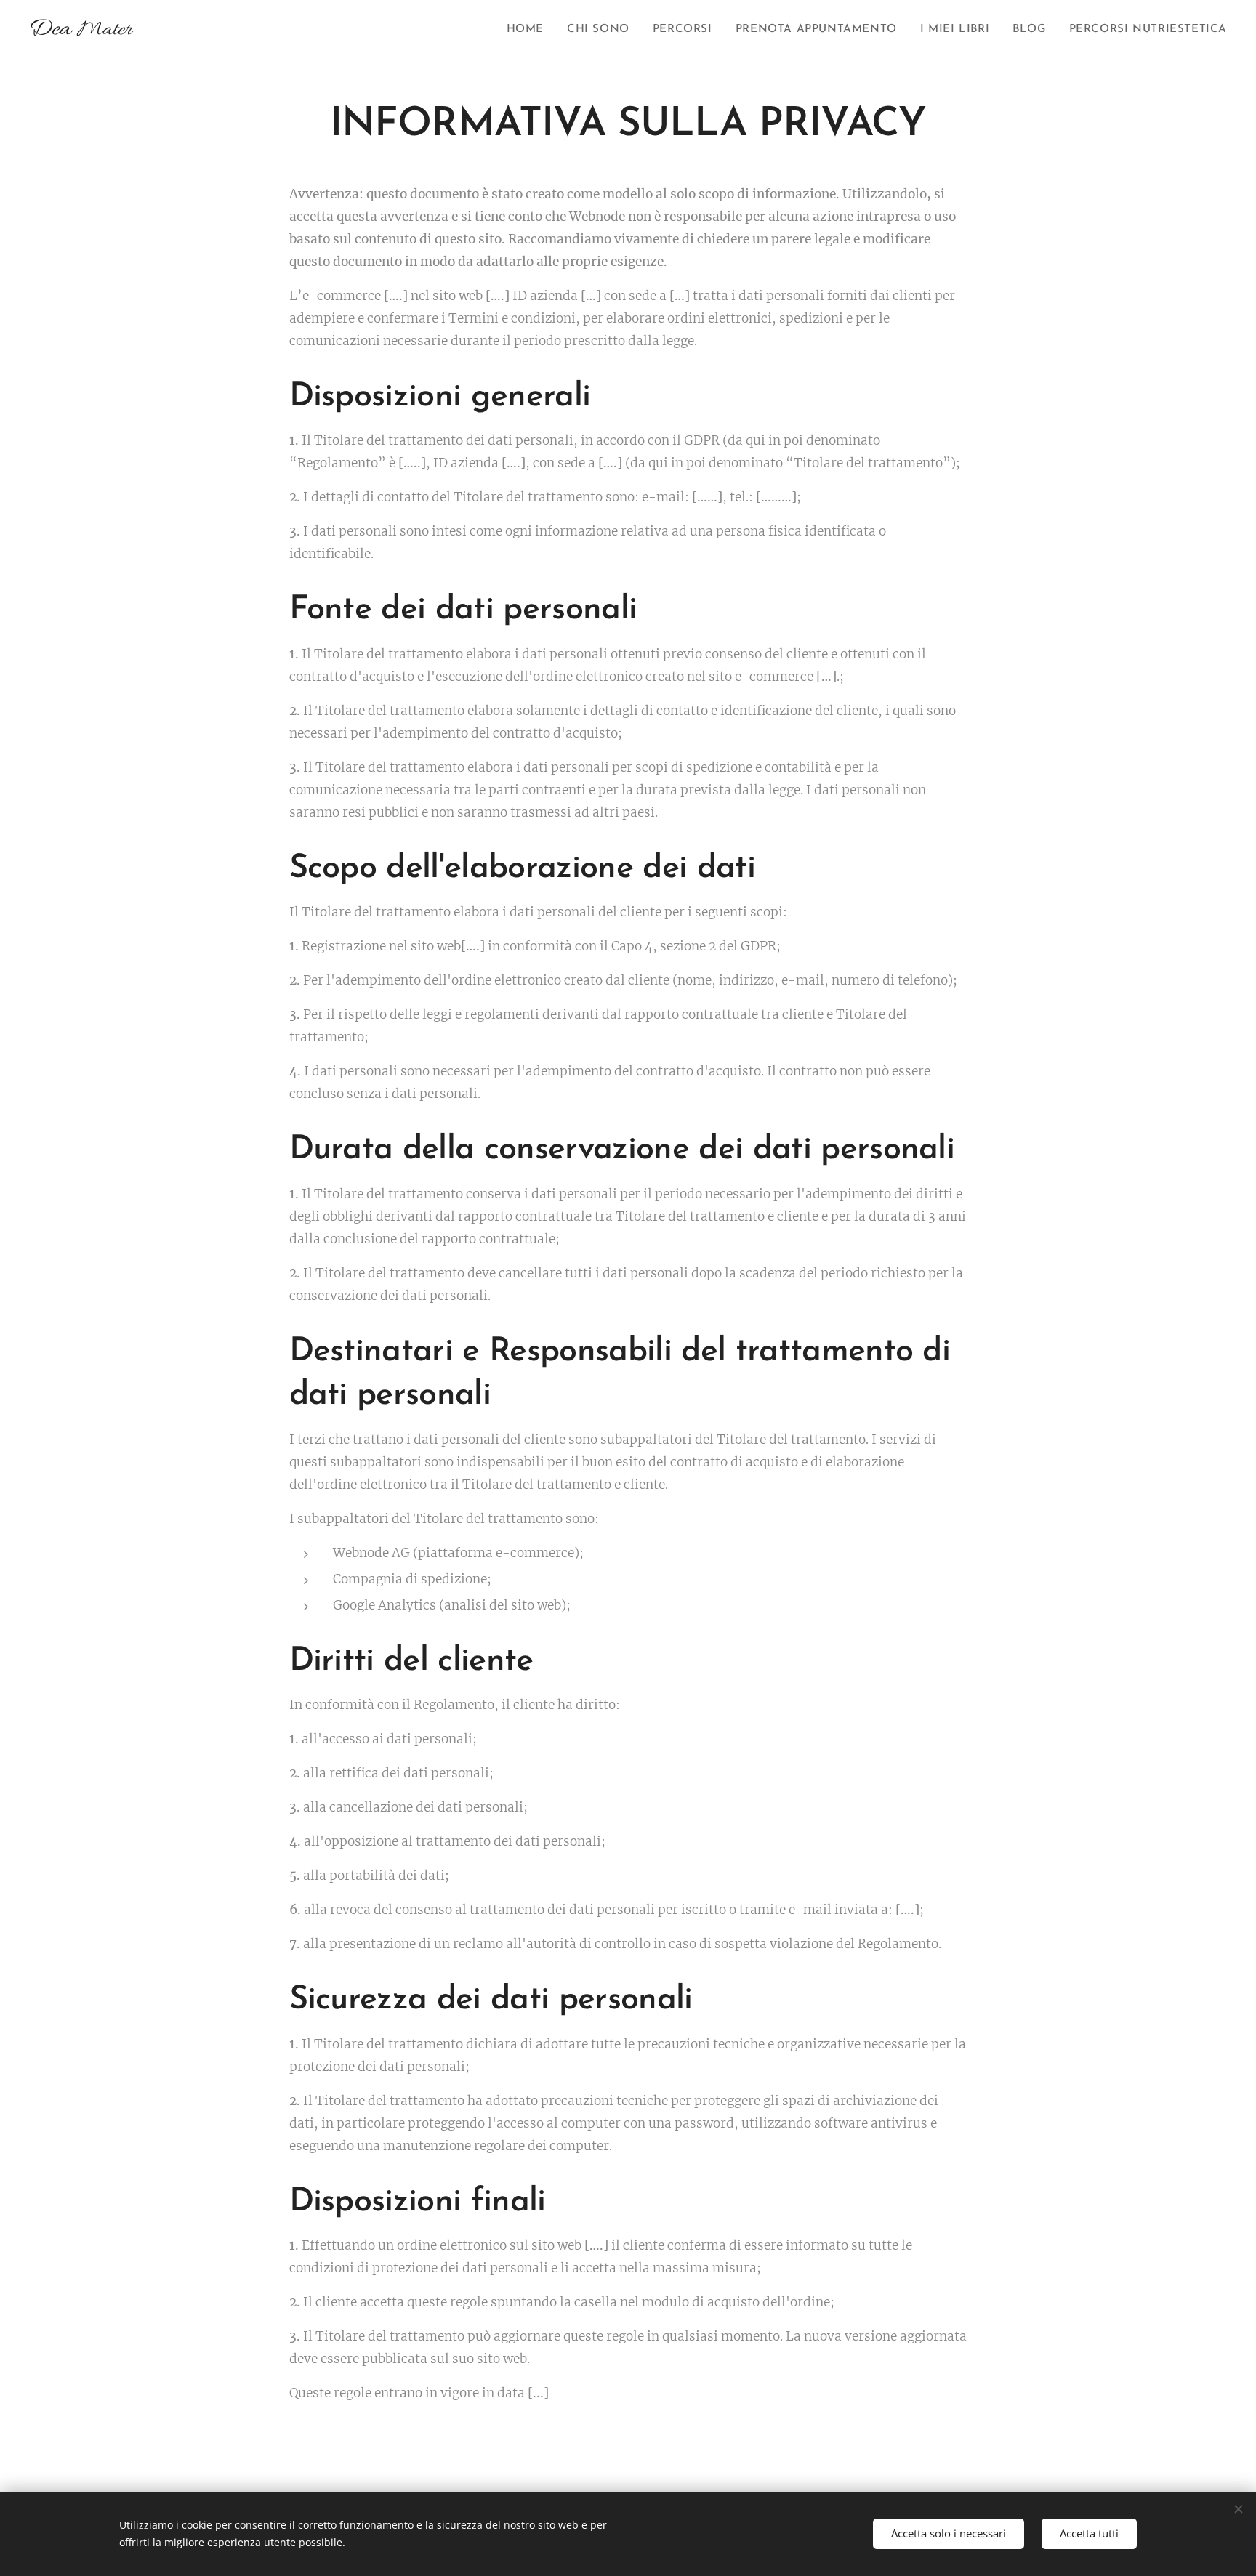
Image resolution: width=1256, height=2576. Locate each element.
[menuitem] (529, 30)
